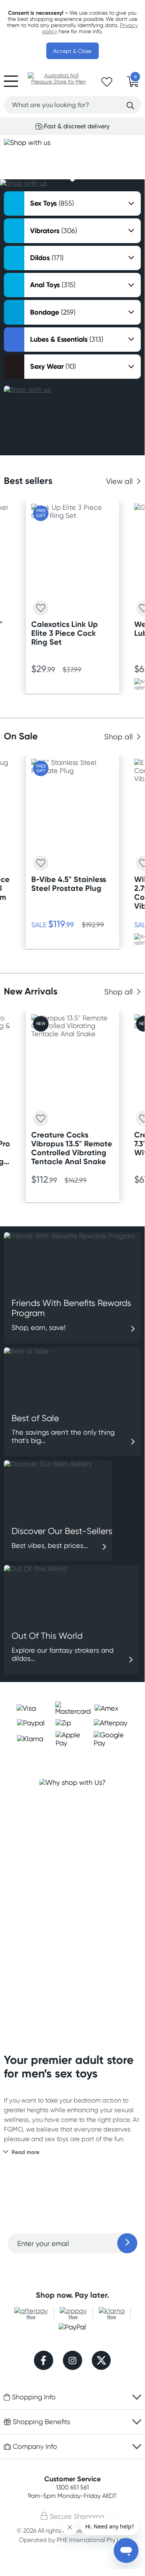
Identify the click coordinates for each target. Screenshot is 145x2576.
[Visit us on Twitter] (101, 2361)
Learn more (72, 2269)
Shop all (118, 737)
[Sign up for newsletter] (127, 2243)
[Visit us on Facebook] (44, 2361)
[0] (133, 84)
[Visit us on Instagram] (72, 2361)
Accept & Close (72, 51)
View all (119, 481)
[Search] (130, 106)
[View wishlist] (107, 84)
